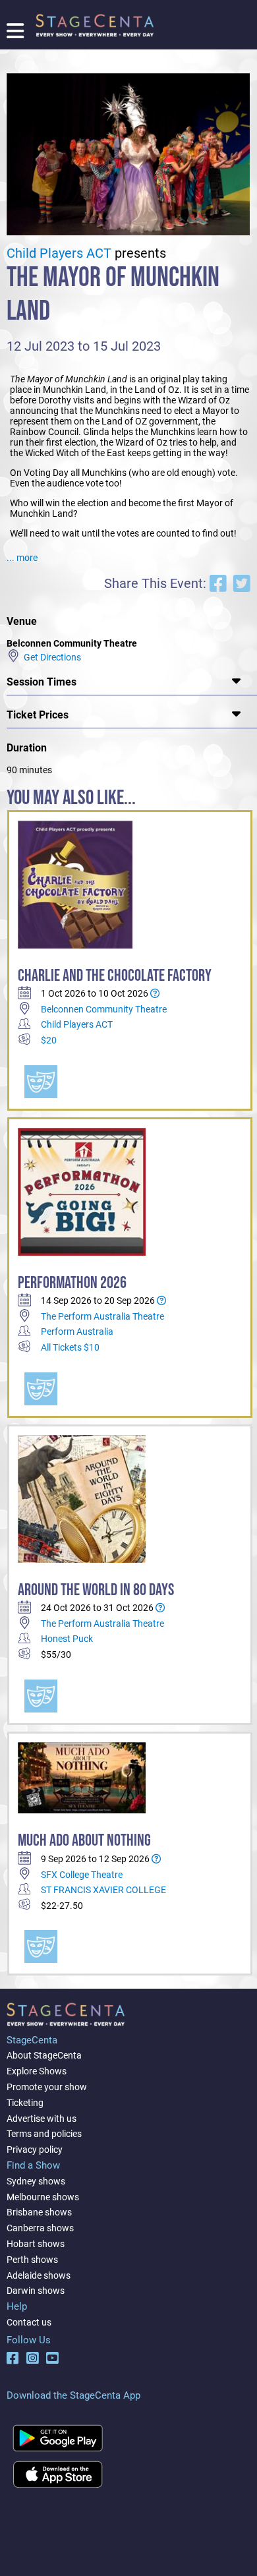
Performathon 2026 (72, 1283)
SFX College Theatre (82, 1875)
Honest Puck (67, 1639)
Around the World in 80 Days (96, 1590)
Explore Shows (37, 2071)
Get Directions (50, 657)
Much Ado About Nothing (84, 1841)
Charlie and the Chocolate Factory (115, 976)
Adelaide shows (39, 2275)
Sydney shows (36, 2181)
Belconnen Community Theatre (104, 1009)
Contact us (29, 2322)
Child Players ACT (59, 253)
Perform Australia (77, 1332)
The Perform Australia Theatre (102, 1316)
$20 (49, 1040)
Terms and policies (44, 2134)
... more (22, 558)
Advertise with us (42, 2119)
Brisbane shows (39, 2212)
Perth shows (32, 2260)
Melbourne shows (43, 2197)
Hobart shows (36, 2244)
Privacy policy (35, 2150)
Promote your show (47, 2087)
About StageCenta (44, 2055)
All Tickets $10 (70, 1347)
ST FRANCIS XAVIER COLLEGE (103, 1890)
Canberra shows (40, 2228)
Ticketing (25, 2103)
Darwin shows (36, 2291)
